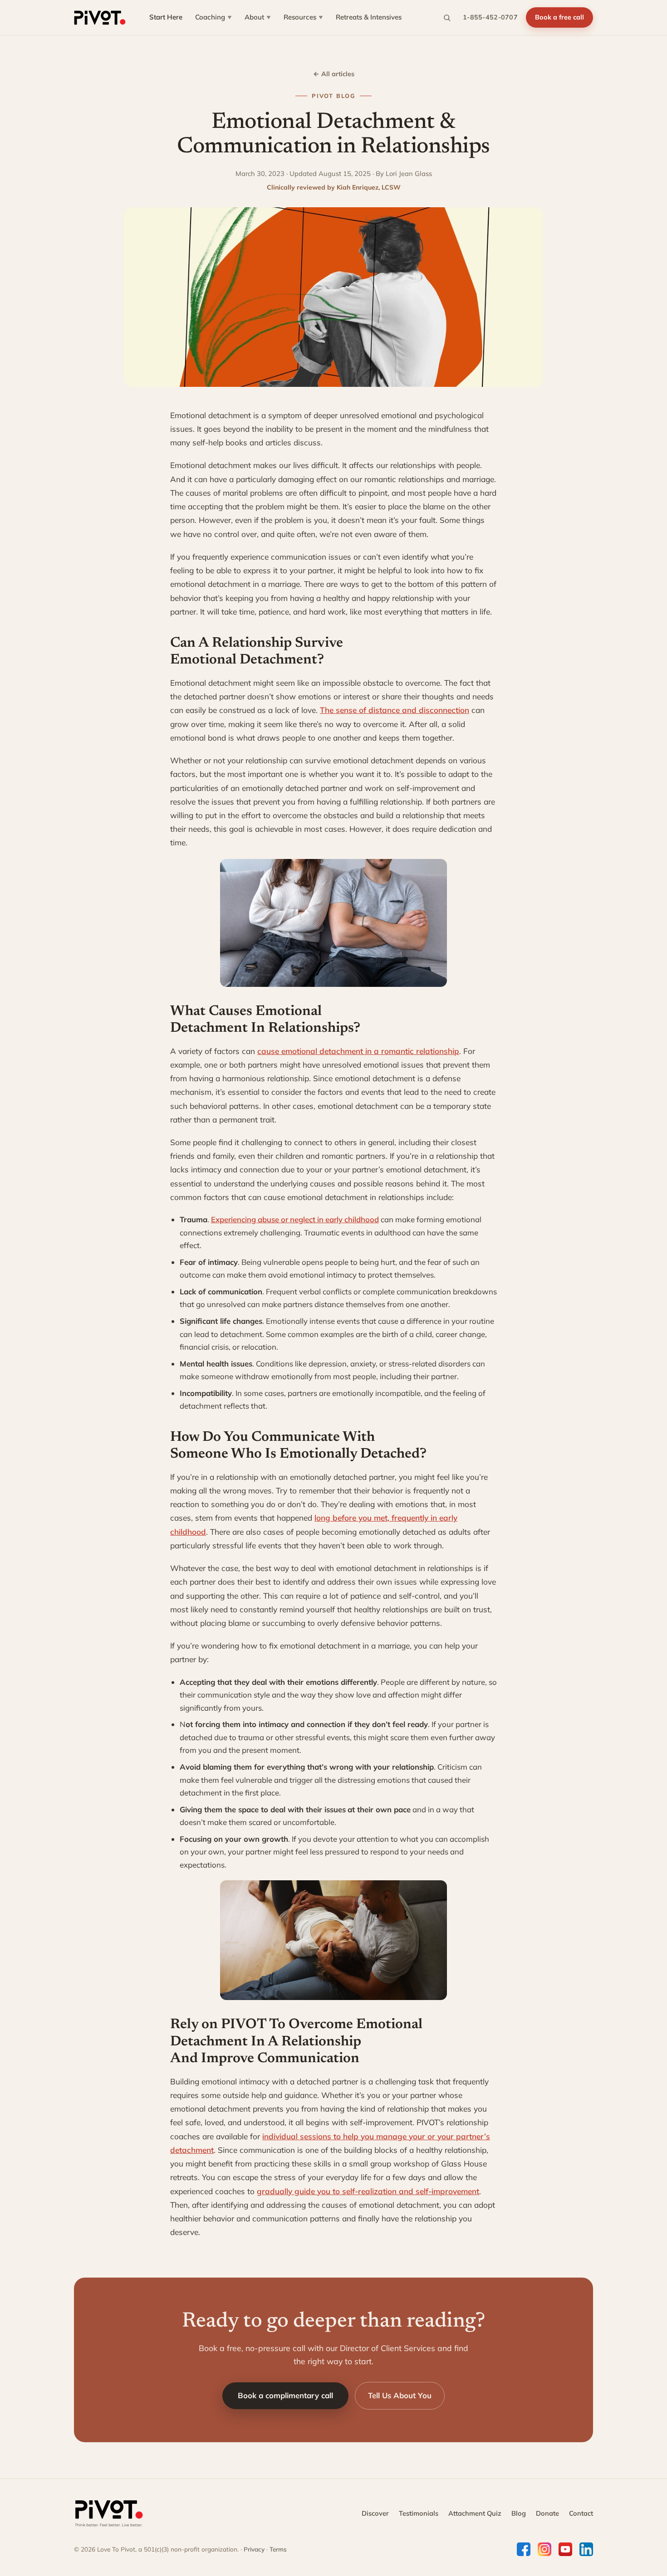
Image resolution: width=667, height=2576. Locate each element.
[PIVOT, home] (100, 18)
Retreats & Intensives (369, 17)
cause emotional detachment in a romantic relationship (358, 1051)
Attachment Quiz (475, 2513)
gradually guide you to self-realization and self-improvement (368, 2191)
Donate (547, 2513)
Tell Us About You (400, 2395)
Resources (303, 17)
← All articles (334, 74)
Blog (519, 2513)
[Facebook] (524, 2549)
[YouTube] (565, 2549)
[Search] (447, 18)
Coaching (213, 17)
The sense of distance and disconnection (395, 710)
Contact (581, 2513)
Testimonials (419, 2513)
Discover (375, 2513)
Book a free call (559, 17)
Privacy (254, 2549)
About (258, 17)
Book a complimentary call (285, 2395)
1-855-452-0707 (490, 17)
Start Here (166, 17)
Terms (278, 2549)
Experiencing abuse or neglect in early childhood (295, 1219)
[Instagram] (544, 2549)
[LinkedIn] (586, 2549)
